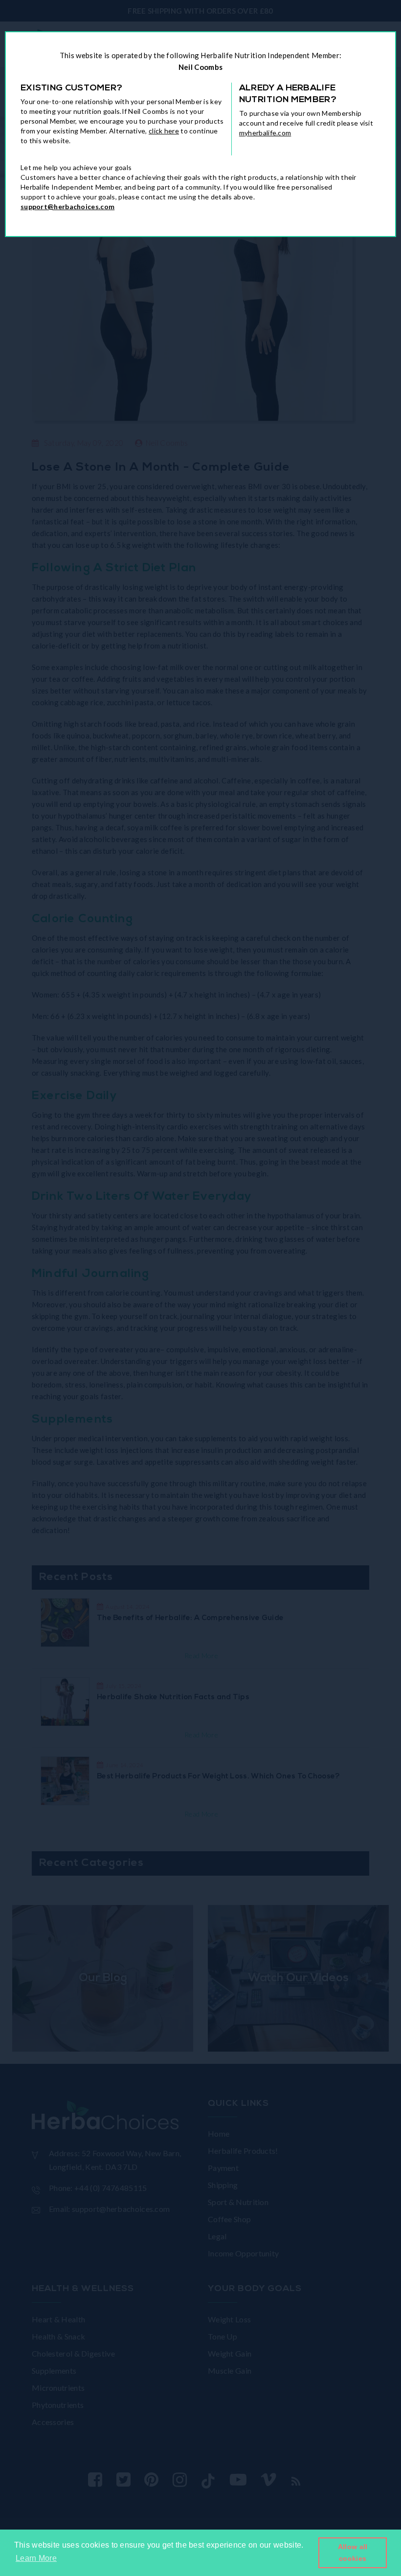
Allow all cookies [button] (353, 2553)
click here (164, 131)
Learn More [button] (36, 2558)
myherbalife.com (265, 133)
